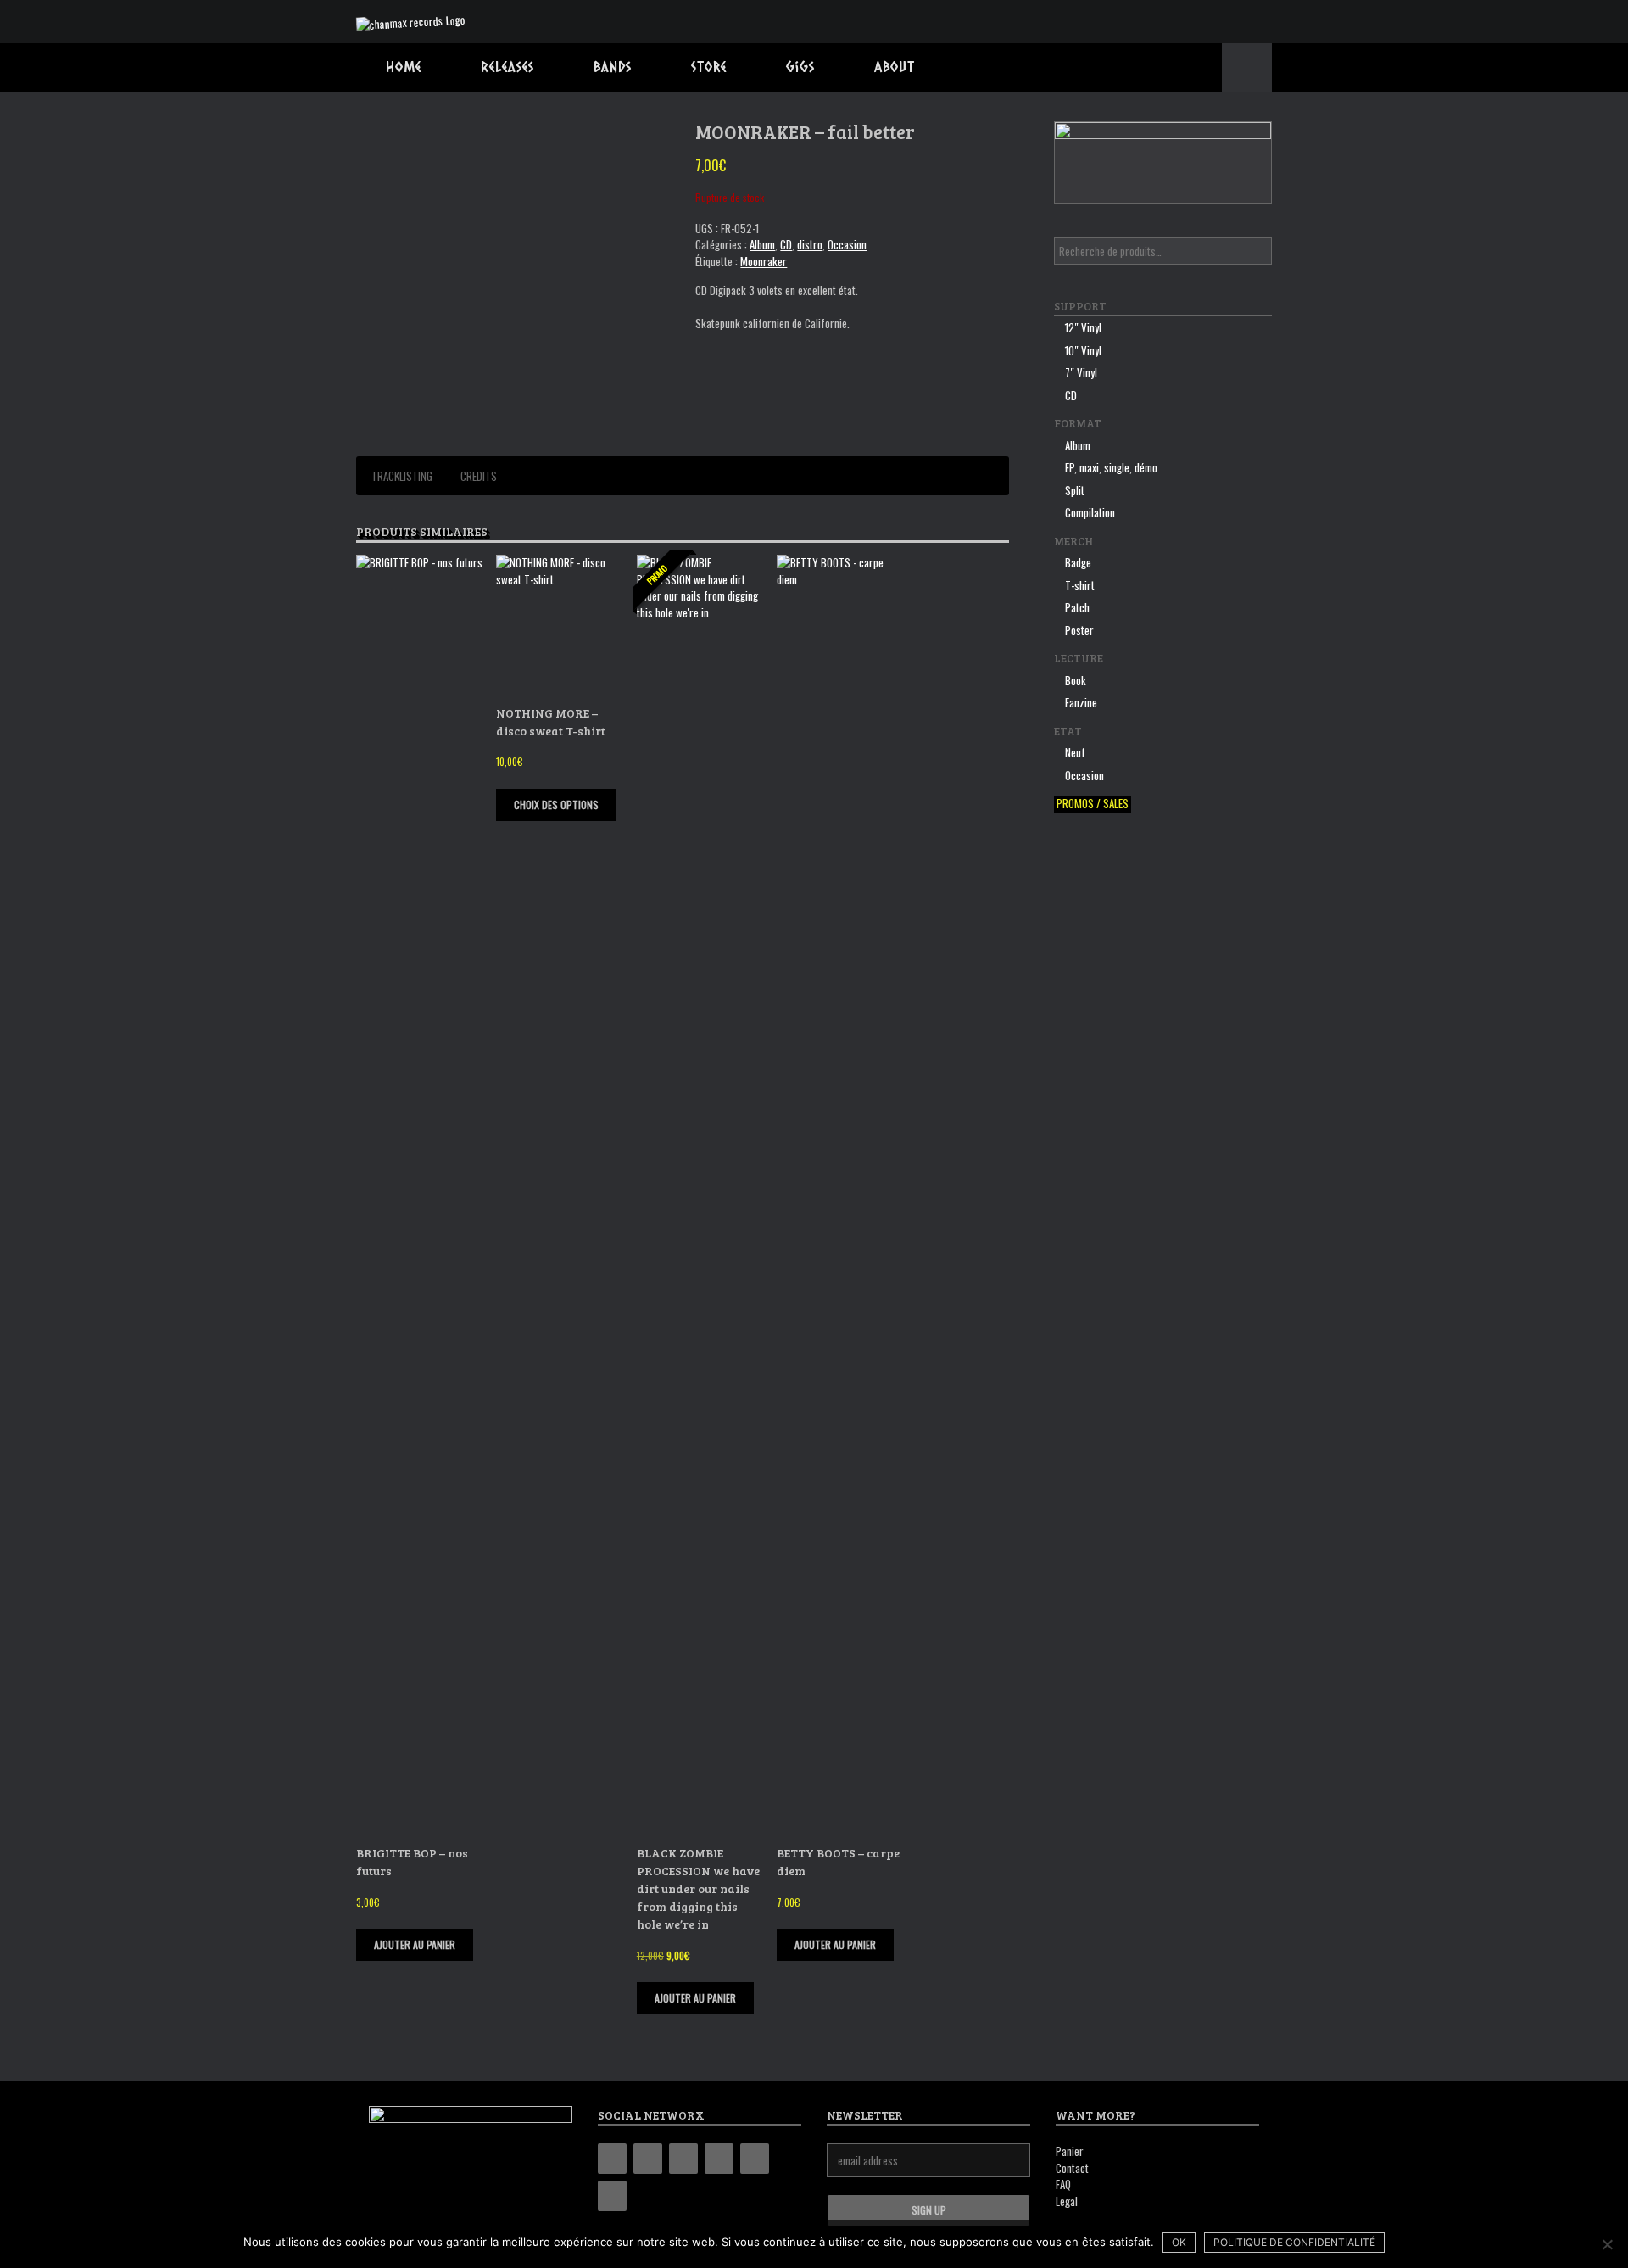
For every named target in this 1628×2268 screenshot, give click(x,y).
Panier (1070, 2151)
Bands (613, 67)
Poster (1079, 630)
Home (404, 67)
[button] (1247, 67)
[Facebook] (648, 2159)
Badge (1078, 562)
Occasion (847, 244)
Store (709, 67)
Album (762, 244)
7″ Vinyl (1081, 372)
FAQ (1063, 2184)
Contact (1072, 2168)
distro (810, 244)
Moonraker (764, 261)
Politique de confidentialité (1294, 2242)
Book (1076, 680)
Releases (507, 67)
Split (1075, 490)
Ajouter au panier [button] (415, 1944)
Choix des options (556, 804)
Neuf (1075, 752)
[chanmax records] (411, 22)
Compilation (1090, 512)
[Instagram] (683, 2159)
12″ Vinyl (1083, 327)
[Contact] (755, 2159)
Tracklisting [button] (402, 476)
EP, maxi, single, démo (1111, 467)
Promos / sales (1093, 804)
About (895, 67)
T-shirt (1080, 585)
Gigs (800, 67)
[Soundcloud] (612, 2196)
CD (786, 244)
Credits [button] (479, 476)
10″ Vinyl (1083, 350)
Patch (1077, 607)
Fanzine (1081, 702)
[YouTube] (719, 2159)
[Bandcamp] (612, 2159)
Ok (1179, 2242)
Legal (1067, 2201)
